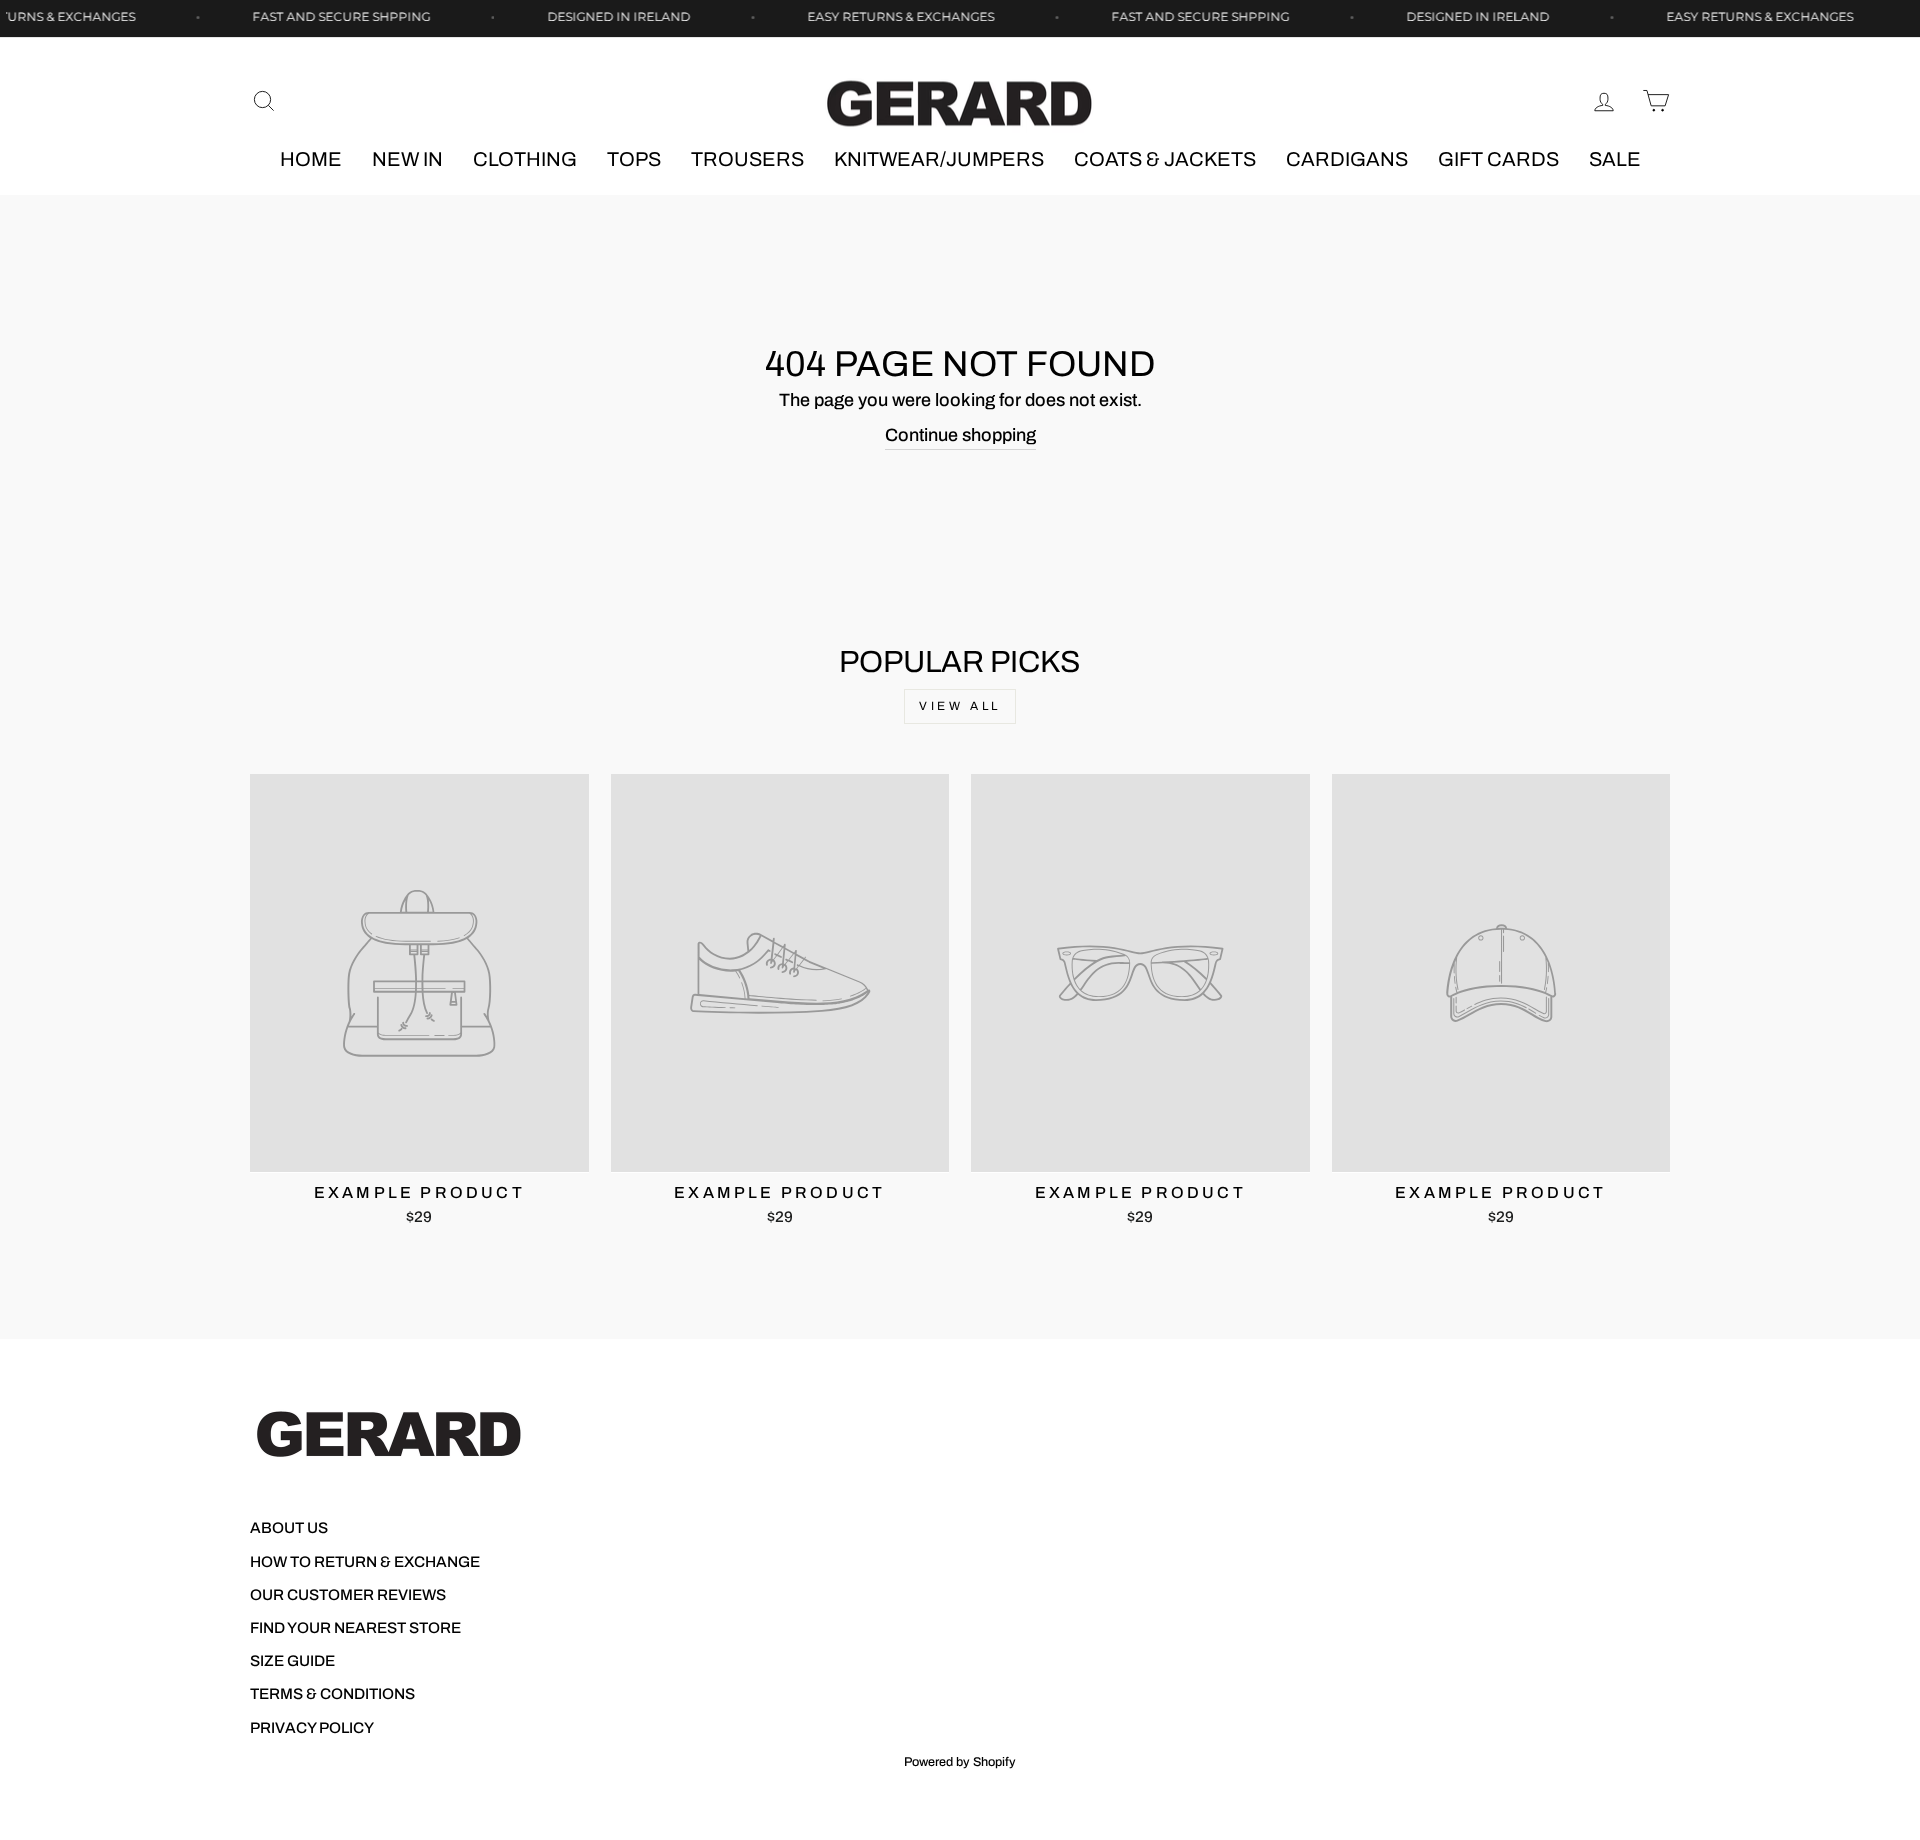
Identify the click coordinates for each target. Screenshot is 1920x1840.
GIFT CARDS (1498, 159)
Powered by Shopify (960, 1762)
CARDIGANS (1347, 159)
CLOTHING (525, 159)
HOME (311, 159)
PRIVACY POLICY (312, 1728)
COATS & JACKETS (1165, 159)
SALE (1615, 159)
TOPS (634, 159)
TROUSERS (747, 159)
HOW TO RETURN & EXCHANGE (365, 1562)
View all (960, 706)
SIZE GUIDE (292, 1661)
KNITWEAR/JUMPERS (939, 159)
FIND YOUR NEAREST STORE (355, 1628)
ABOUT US (289, 1528)
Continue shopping (960, 435)
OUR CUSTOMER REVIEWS (348, 1595)
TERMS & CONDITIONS (332, 1694)
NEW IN (407, 159)
